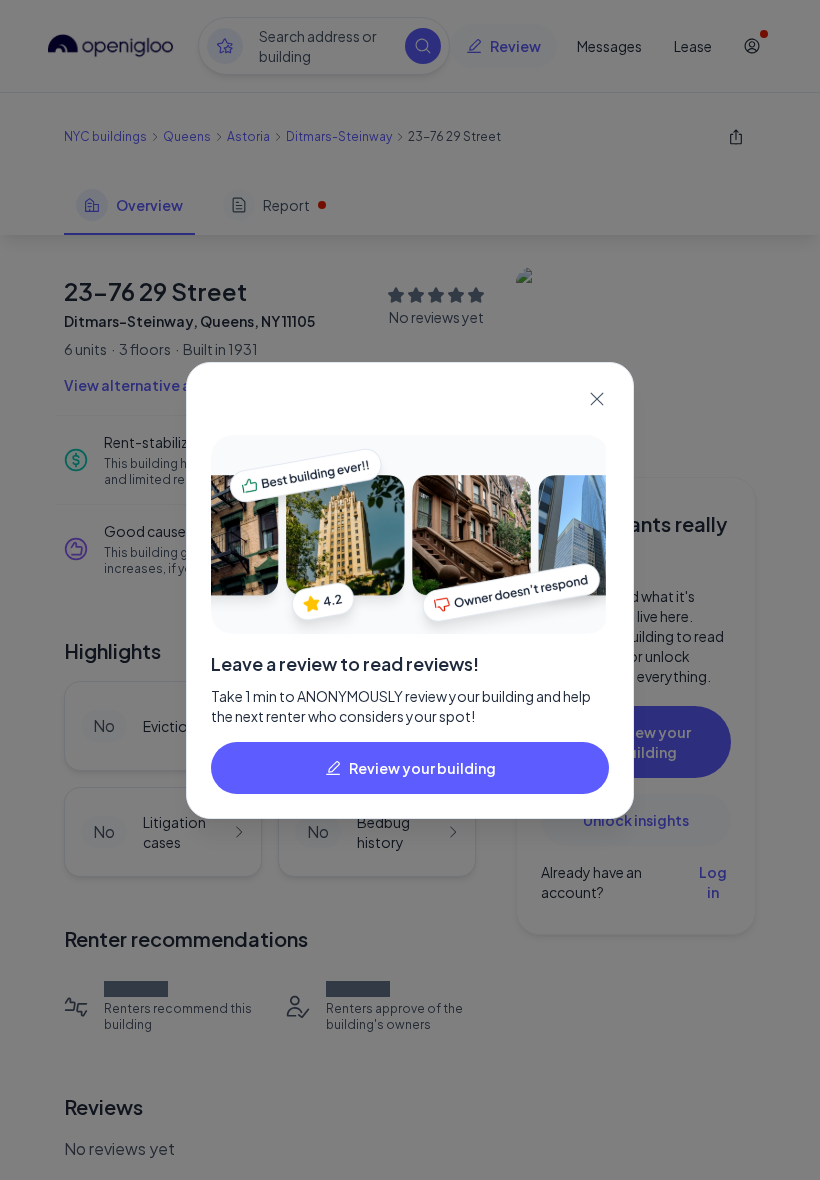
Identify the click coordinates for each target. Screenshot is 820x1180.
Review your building (422, 768)
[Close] (597, 399)
